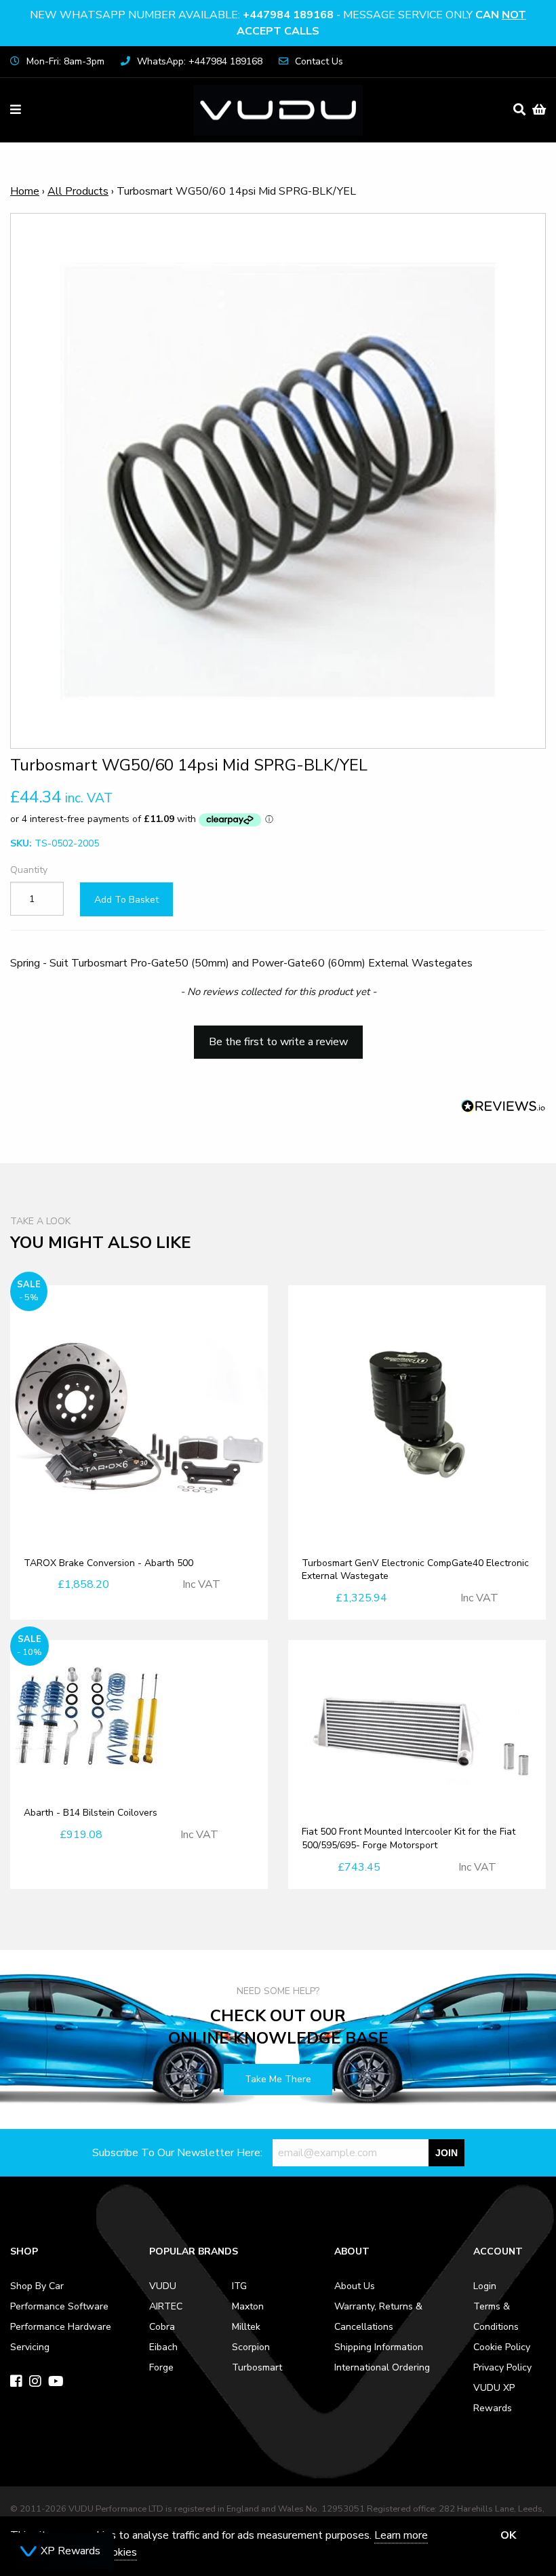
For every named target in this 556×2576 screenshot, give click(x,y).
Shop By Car (37, 2286)
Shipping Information (379, 2347)
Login (485, 2286)
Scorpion (251, 2347)
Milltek (246, 2327)
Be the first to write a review (278, 1042)
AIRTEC (166, 2306)
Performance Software (59, 2306)
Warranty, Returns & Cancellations (378, 2317)
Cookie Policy (502, 2347)
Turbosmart (257, 2367)
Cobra (162, 2327)
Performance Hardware (61, 2327)
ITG (239, 2286)
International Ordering (382, 2367)
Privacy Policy (502, 2367)
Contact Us (319, 61)
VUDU (163, 2286)
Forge (161, 2367)
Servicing (30, 2347)
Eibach (163, 2347)
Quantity (29, 870)
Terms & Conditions (496, 2317)
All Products (78, 191)
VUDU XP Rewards (494, 2398)
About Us (355, 2286)
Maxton (248, 2306)
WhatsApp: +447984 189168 (200, 61)
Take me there (278, 2079)
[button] (278, 1036)
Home (25, 191)
